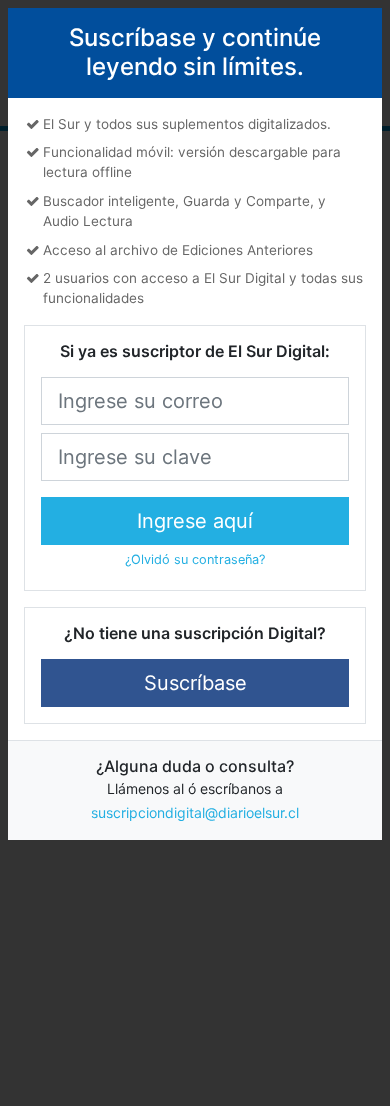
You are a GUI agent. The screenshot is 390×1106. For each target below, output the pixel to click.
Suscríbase (195, 683)
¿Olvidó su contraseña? (195, 559)
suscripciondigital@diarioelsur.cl (195, 812)
